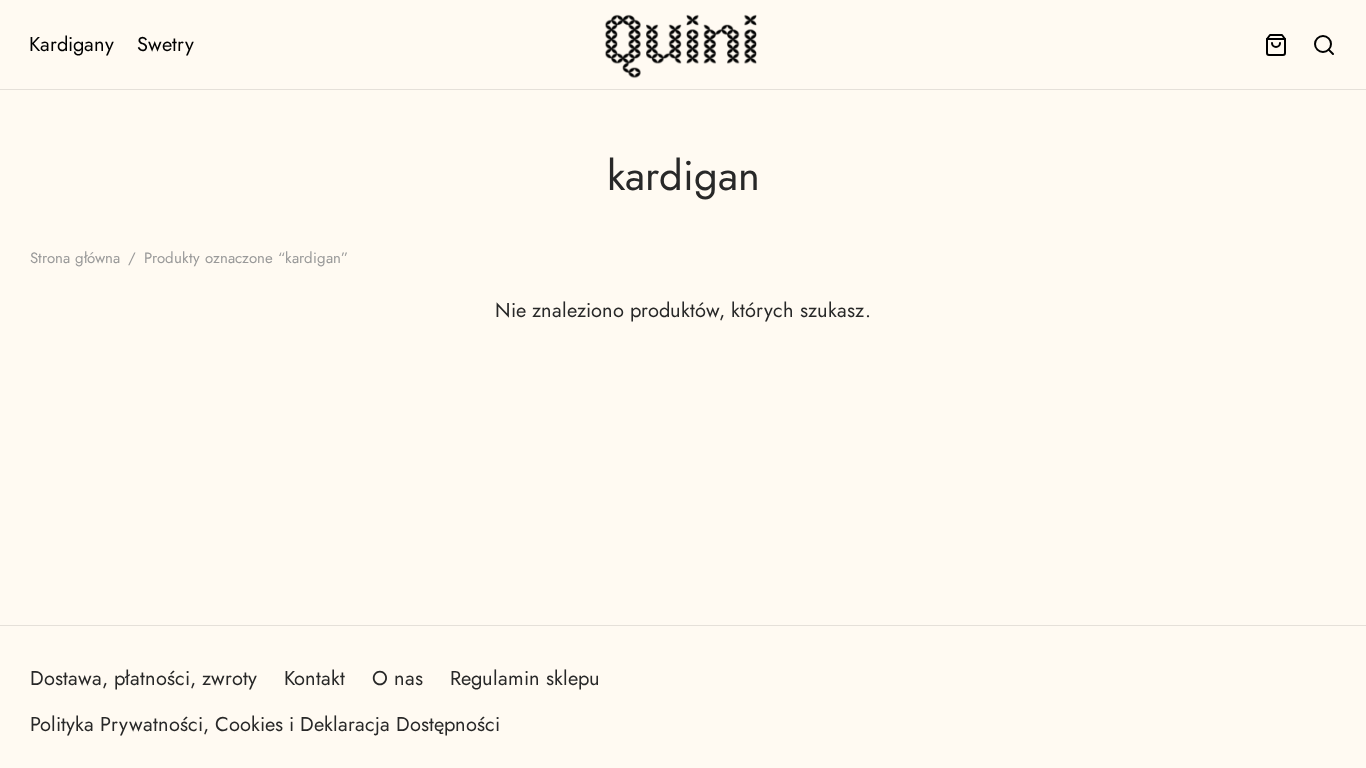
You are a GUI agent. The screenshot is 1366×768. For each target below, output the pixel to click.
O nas (397, 678)
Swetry (165, 44)
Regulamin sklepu (525, 678)
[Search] (1324, 45)
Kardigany (71, 44)
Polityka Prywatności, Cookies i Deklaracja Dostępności (265, 724)
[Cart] (1276, 45)
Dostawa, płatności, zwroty (143, 678)
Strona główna (75, 258)
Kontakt (314, 678)
